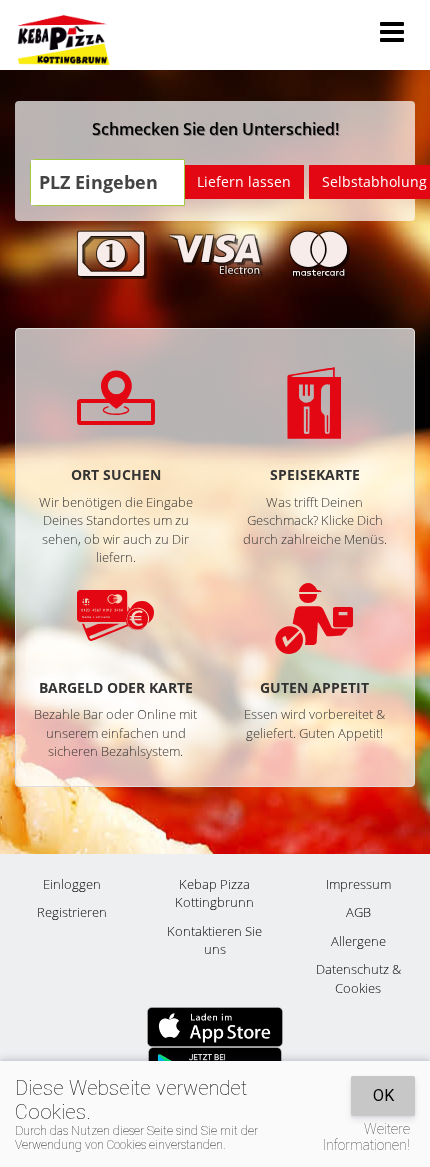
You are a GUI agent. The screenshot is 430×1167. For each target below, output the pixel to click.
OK (383, 1095)
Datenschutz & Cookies (358, 978)
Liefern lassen (244, 181)
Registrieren (72, 912)
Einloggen (72, 884)
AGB (358, 912)
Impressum (358, 884)
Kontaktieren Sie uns (214, 940)
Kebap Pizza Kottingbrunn (214, 893)
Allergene (358, 941)
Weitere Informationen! (366, 1137)
